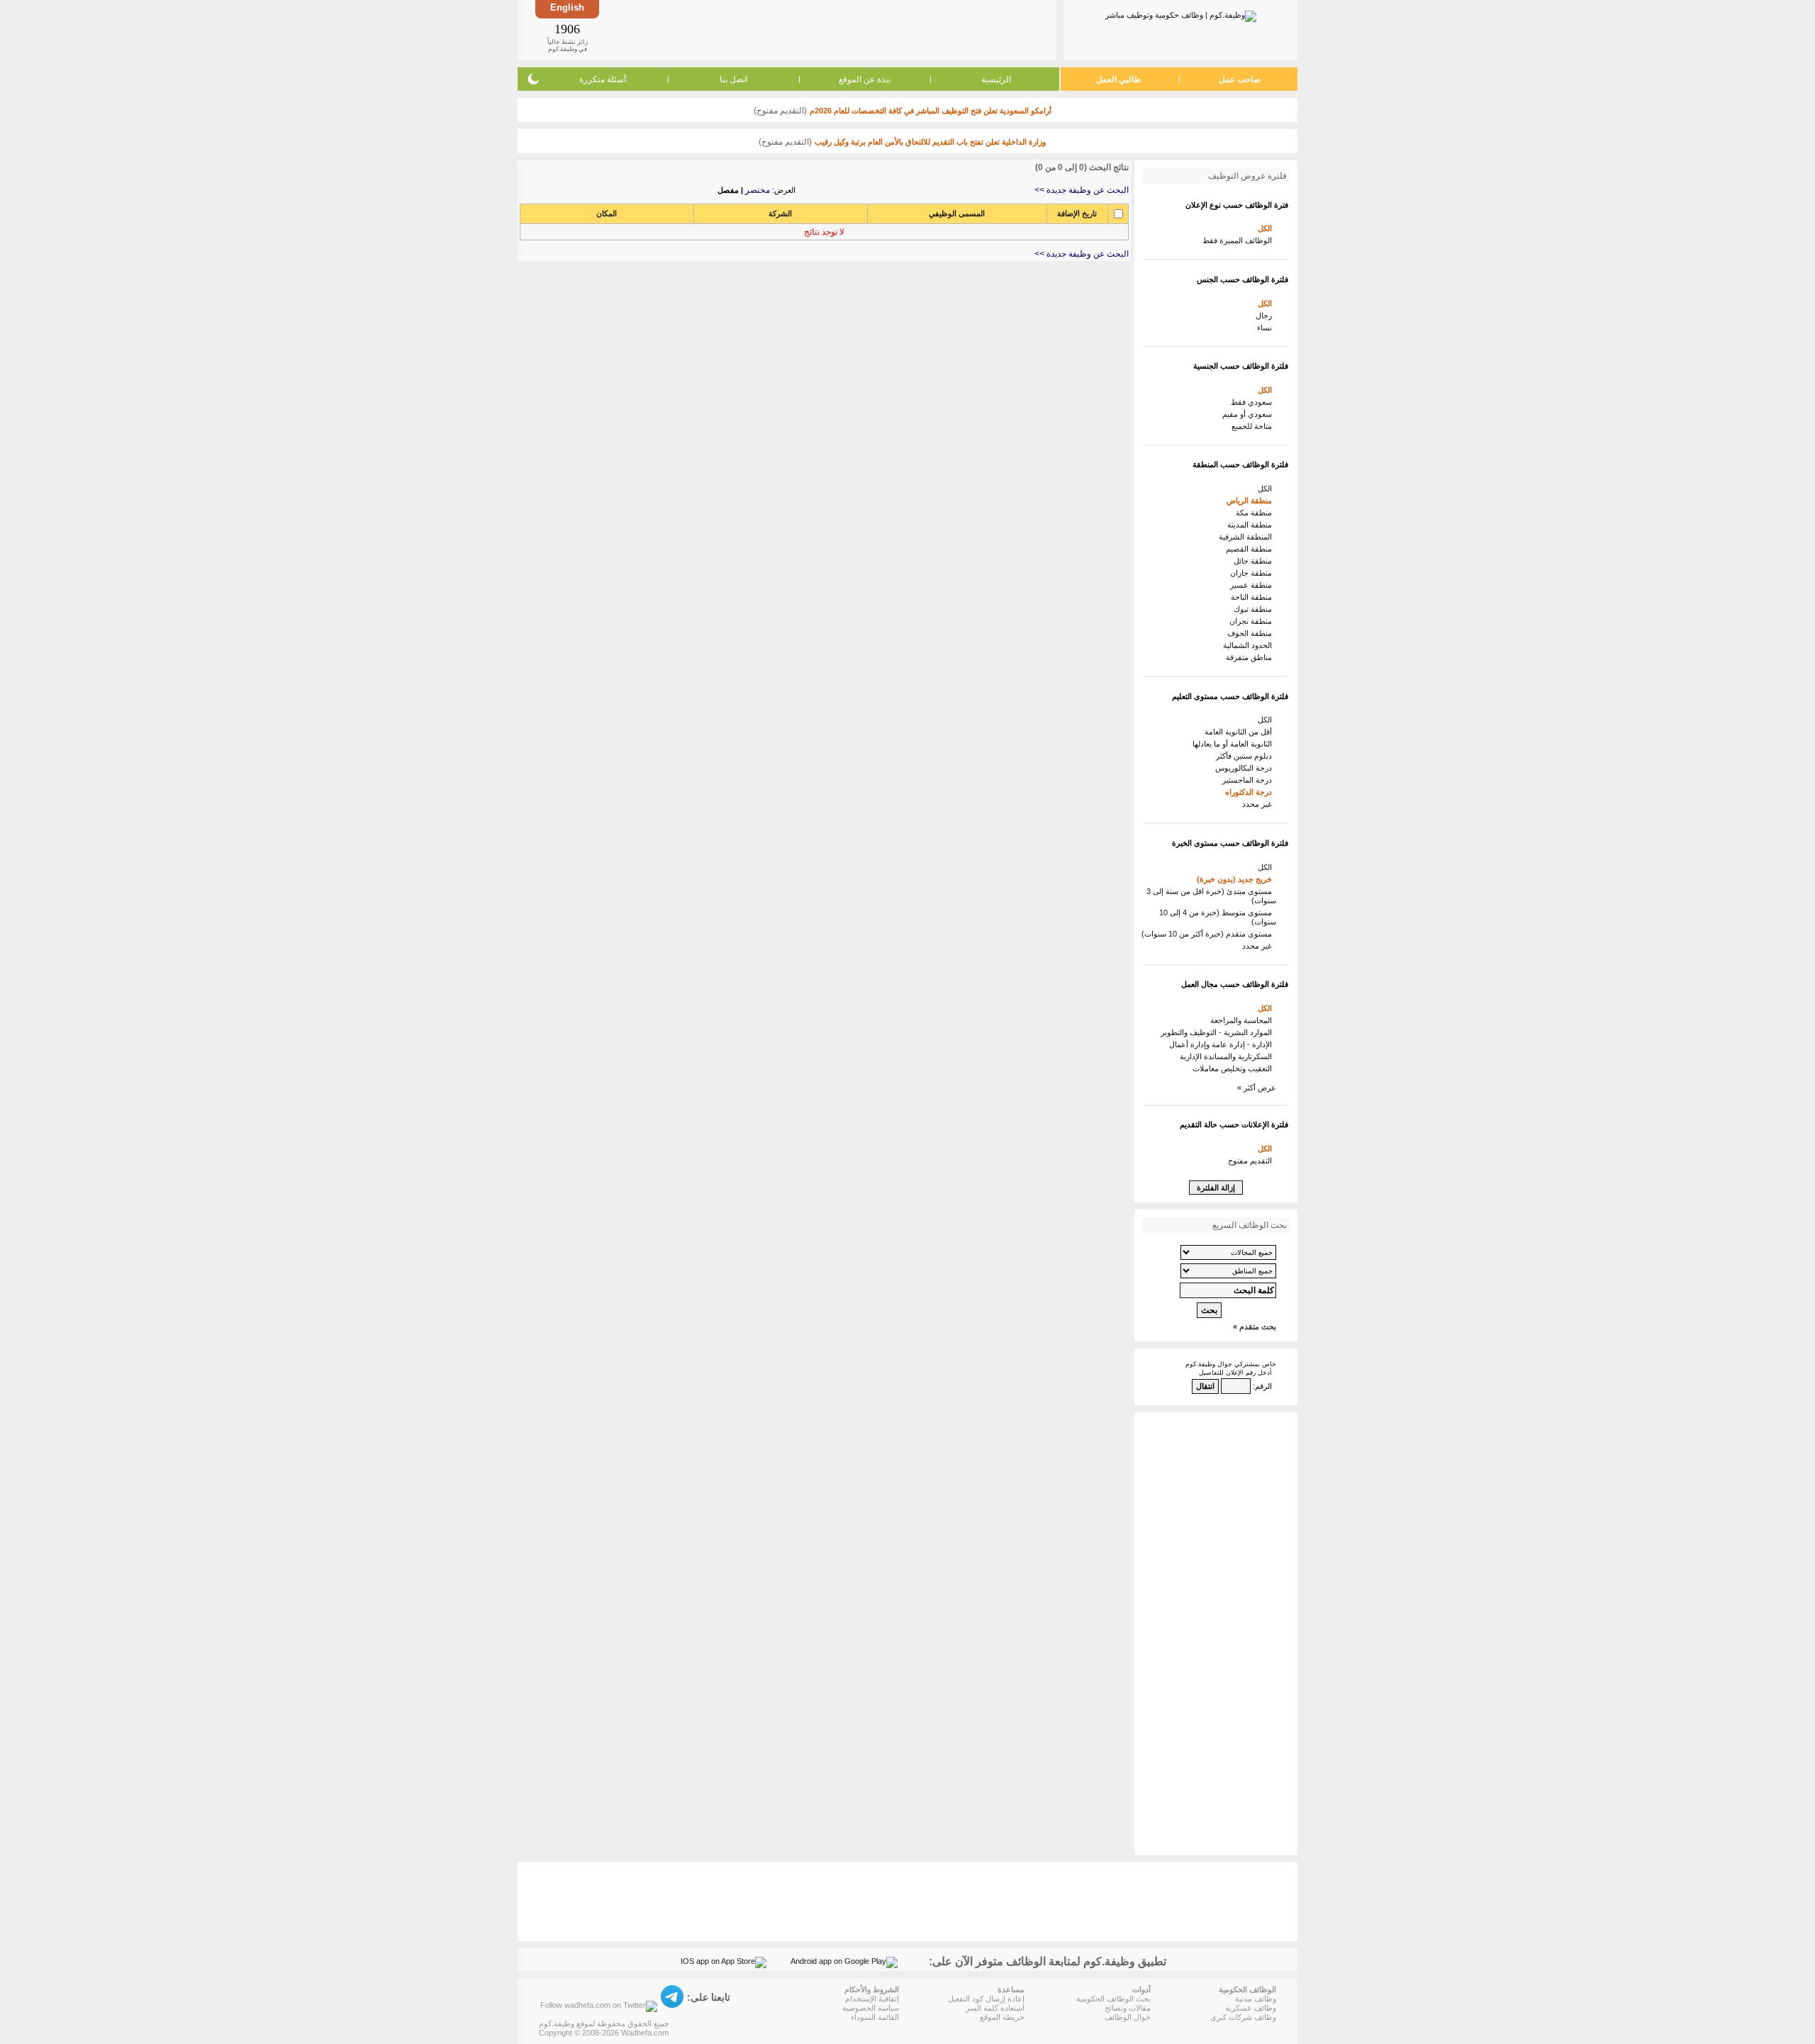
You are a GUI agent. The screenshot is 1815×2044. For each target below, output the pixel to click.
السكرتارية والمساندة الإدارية (1228, 1056)
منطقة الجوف (1252, 633)
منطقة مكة (1256, 513)
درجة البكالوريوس (1246, 768)
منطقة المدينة (1252, 525)
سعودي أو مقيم (1249, 414)
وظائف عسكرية (1251, 2008)
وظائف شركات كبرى (1243, 2017)
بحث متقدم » (1255, 1327)
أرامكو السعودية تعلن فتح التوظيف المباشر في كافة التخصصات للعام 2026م (931, 111)
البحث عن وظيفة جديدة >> (1082, 190)
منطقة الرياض (1251, 501)
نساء (1267, 328)
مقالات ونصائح (1128, 2008)
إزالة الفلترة (1216, 1188)
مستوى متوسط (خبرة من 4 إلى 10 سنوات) (1218, 917)
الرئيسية (996, 79)
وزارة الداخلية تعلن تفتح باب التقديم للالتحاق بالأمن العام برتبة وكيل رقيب (930, 142)
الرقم (1263, 1386)
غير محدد (1259, 804)
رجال (1266, 315)
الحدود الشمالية (1250, 645)
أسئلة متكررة (603, 79)
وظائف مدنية (1256, 1999)
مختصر (758, 190)
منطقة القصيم (1251, 549)
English (567, 7)
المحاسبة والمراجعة (1243, 1020)
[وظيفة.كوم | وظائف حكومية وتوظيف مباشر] (1181, 13)
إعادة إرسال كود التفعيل (986, 1999)
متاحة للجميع (1254, 426)
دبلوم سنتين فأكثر (1246, 756)
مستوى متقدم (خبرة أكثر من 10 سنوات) (1209, 934)
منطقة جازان (1253, 573)
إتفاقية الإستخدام (872, 1999)
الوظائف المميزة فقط (1239, 240)
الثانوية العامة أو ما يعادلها (1234, 744)
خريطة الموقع (1002, 2017)
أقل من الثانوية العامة (1240, 732)
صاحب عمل (1240, 79)
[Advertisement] (827, 30)
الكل (1267, 228)
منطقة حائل (1255, 561)
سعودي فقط (1253, 402)
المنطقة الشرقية (1247, 537)
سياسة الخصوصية (871, 2008)
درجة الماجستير (1249, 780)
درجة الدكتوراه (1251, 792)
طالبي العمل (1119, 79)
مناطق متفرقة (1251, 657)
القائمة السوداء (875, 2017)
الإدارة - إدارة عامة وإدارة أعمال (1223, 1044)
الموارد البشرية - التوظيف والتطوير (1218, 1032)
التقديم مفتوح (1252, 1161)
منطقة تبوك (1255, 609)
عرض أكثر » (1257, 1088)
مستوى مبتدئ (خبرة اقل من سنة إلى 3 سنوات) (1211, 896)
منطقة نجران (1253, 621)
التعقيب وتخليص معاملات (1234, 1068)
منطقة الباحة (1253, 597)
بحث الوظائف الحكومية (1113, 1999)
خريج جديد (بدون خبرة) (1236, 879)
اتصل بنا (733, 79)
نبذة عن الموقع (865, 79)
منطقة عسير (1253, 585)
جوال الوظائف (1128, 2017)
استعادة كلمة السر (995, 2008)
